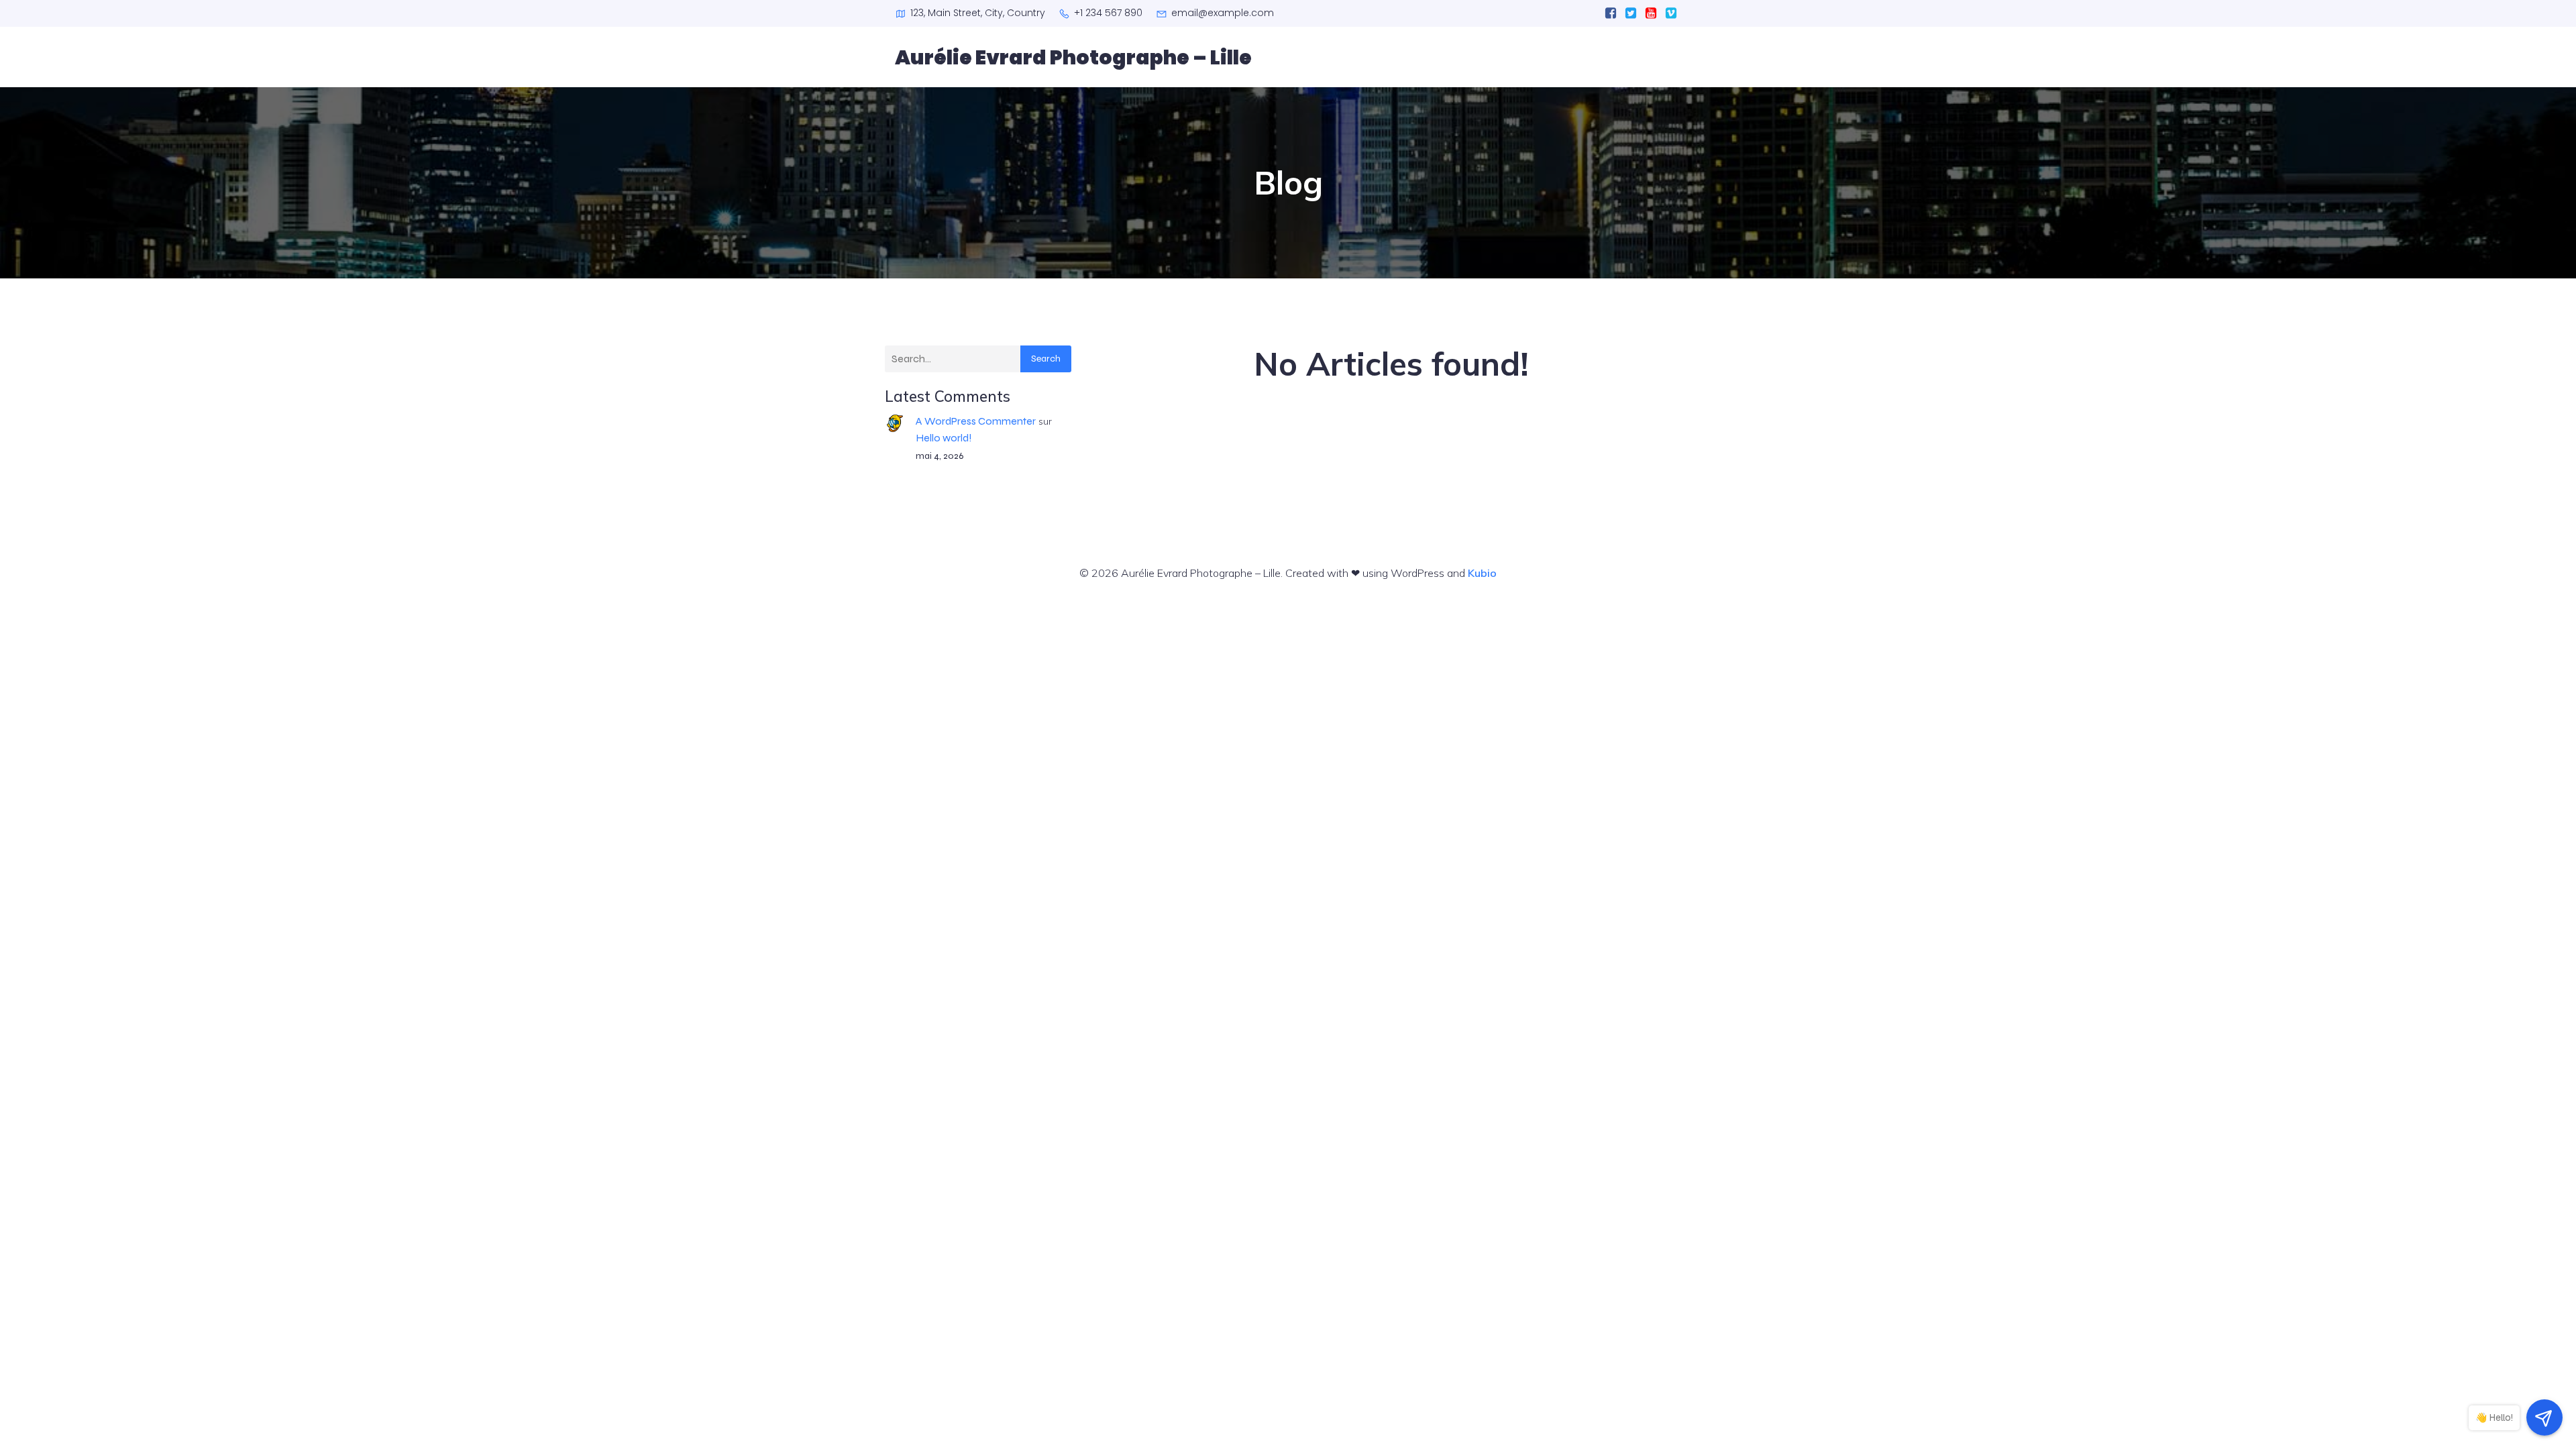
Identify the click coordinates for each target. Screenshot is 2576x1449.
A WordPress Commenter (976, 421)
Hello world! (944, 438)
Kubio (1482, 573)
